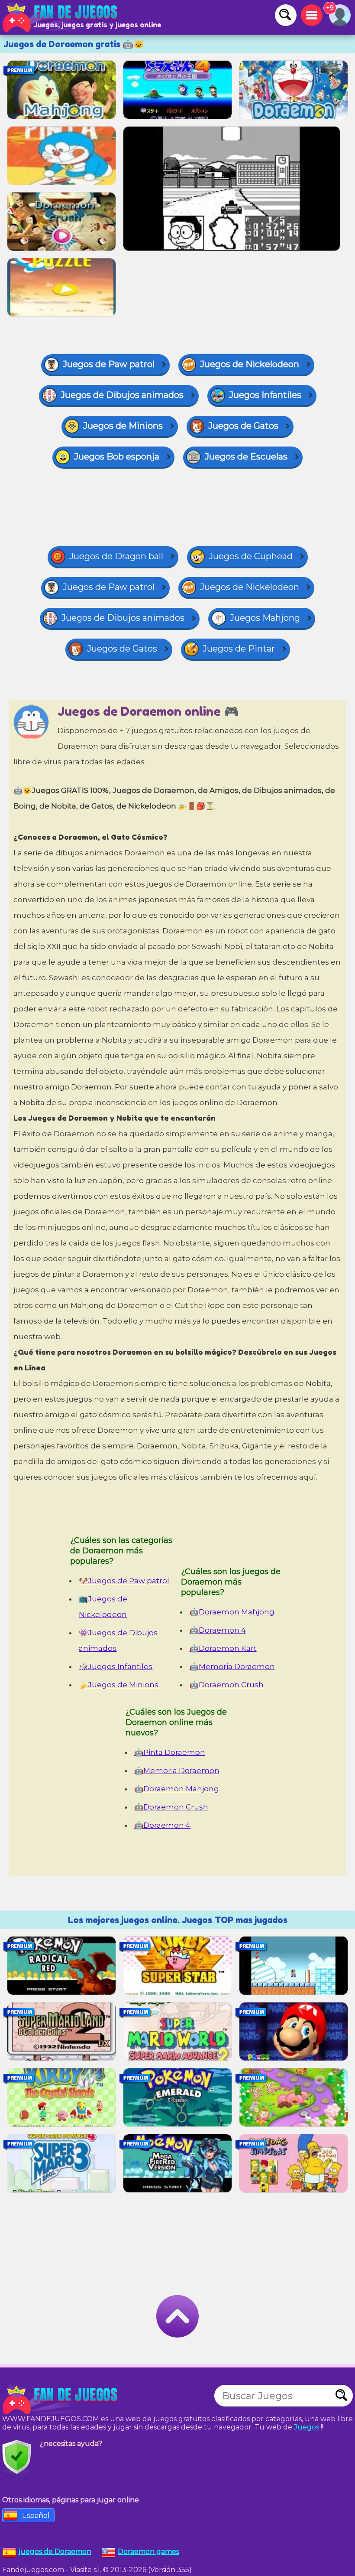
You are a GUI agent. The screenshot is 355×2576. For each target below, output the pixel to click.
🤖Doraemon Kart (223, 1648)
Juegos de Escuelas (246, 457)
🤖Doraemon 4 (218, 1630)
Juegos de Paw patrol (109, 364)
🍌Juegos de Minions (119, 1685)
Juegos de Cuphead (251, 556)
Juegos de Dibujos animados (122, 395)
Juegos (307, 2427)
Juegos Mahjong (265, 618)
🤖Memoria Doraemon (232, 1666)
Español (36, 2516)
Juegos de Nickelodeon (250, 364)
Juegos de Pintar (239, 649)
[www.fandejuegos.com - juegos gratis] (61, 2400)
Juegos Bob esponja (117, 457)
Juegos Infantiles (265, 395)
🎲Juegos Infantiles (116, 1666)
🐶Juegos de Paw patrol (124, 1581)
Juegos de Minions (123, 426)
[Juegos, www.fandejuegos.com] (61, 17)
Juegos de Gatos (243, 426)
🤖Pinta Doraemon (170, 1752)
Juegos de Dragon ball (116, 556)
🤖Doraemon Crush (227, 1685)
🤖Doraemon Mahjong (232, 1612)
